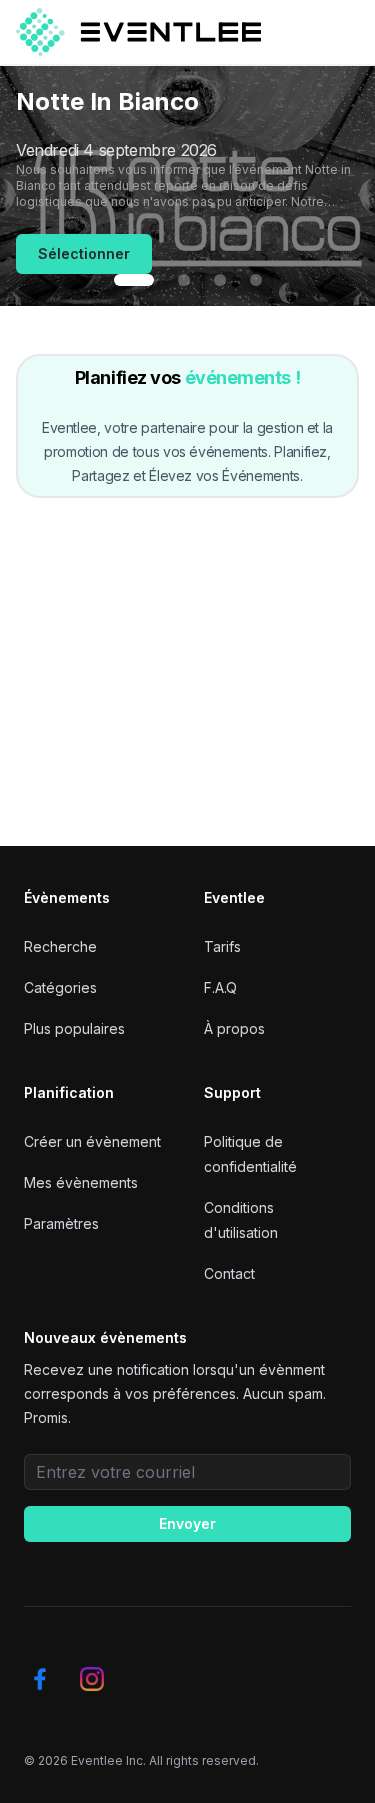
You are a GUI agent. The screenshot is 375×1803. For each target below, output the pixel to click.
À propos (234, 1028)
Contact (229, 1273)
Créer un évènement (92, 1141)
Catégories (60, 987)
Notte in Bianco (107, 101)
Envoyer (187, 1523)
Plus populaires (74, 1028)
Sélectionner (84, 253)
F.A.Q (220, 987)
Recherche (60, 946)
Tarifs (222, 946)
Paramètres (61, 1223)
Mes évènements (81, 1182)
